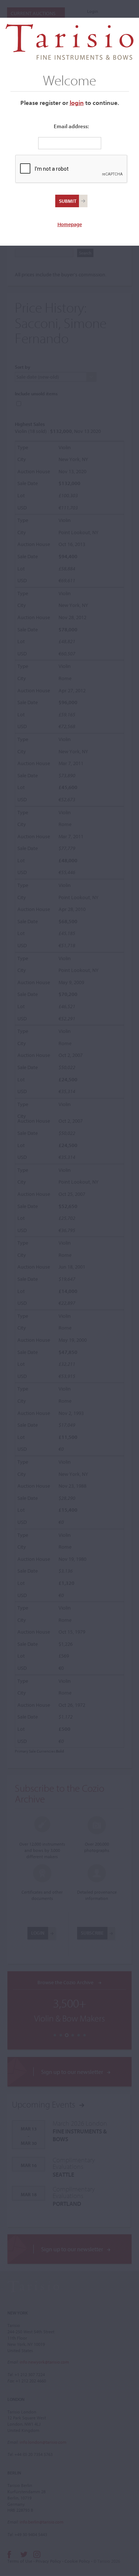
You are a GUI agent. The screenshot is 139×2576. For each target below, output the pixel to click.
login (77, 103)
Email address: (71, 126)
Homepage (70, 224)
